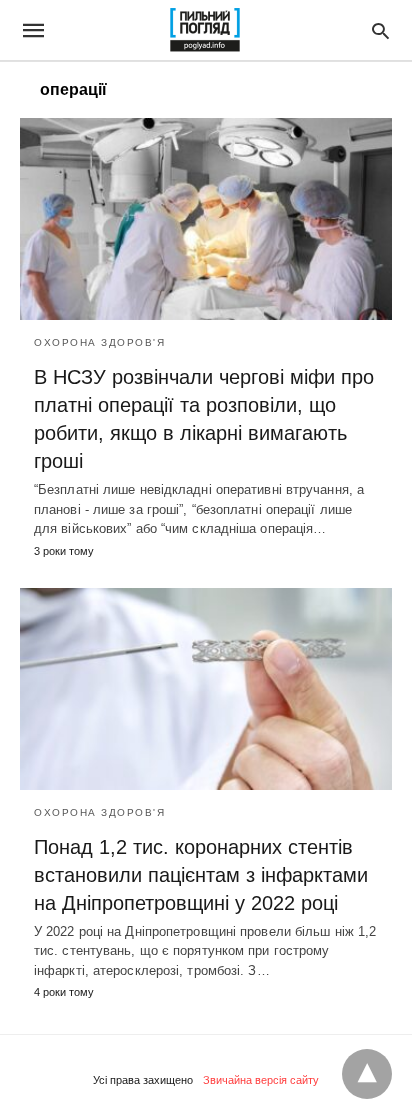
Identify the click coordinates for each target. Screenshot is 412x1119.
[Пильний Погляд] (204, 30)
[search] (380, 30)
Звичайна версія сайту (261, 1080)
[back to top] (367, 1074)
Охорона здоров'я (99, 342)
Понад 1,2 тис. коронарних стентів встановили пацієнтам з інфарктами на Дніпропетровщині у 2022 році (201, 875)
